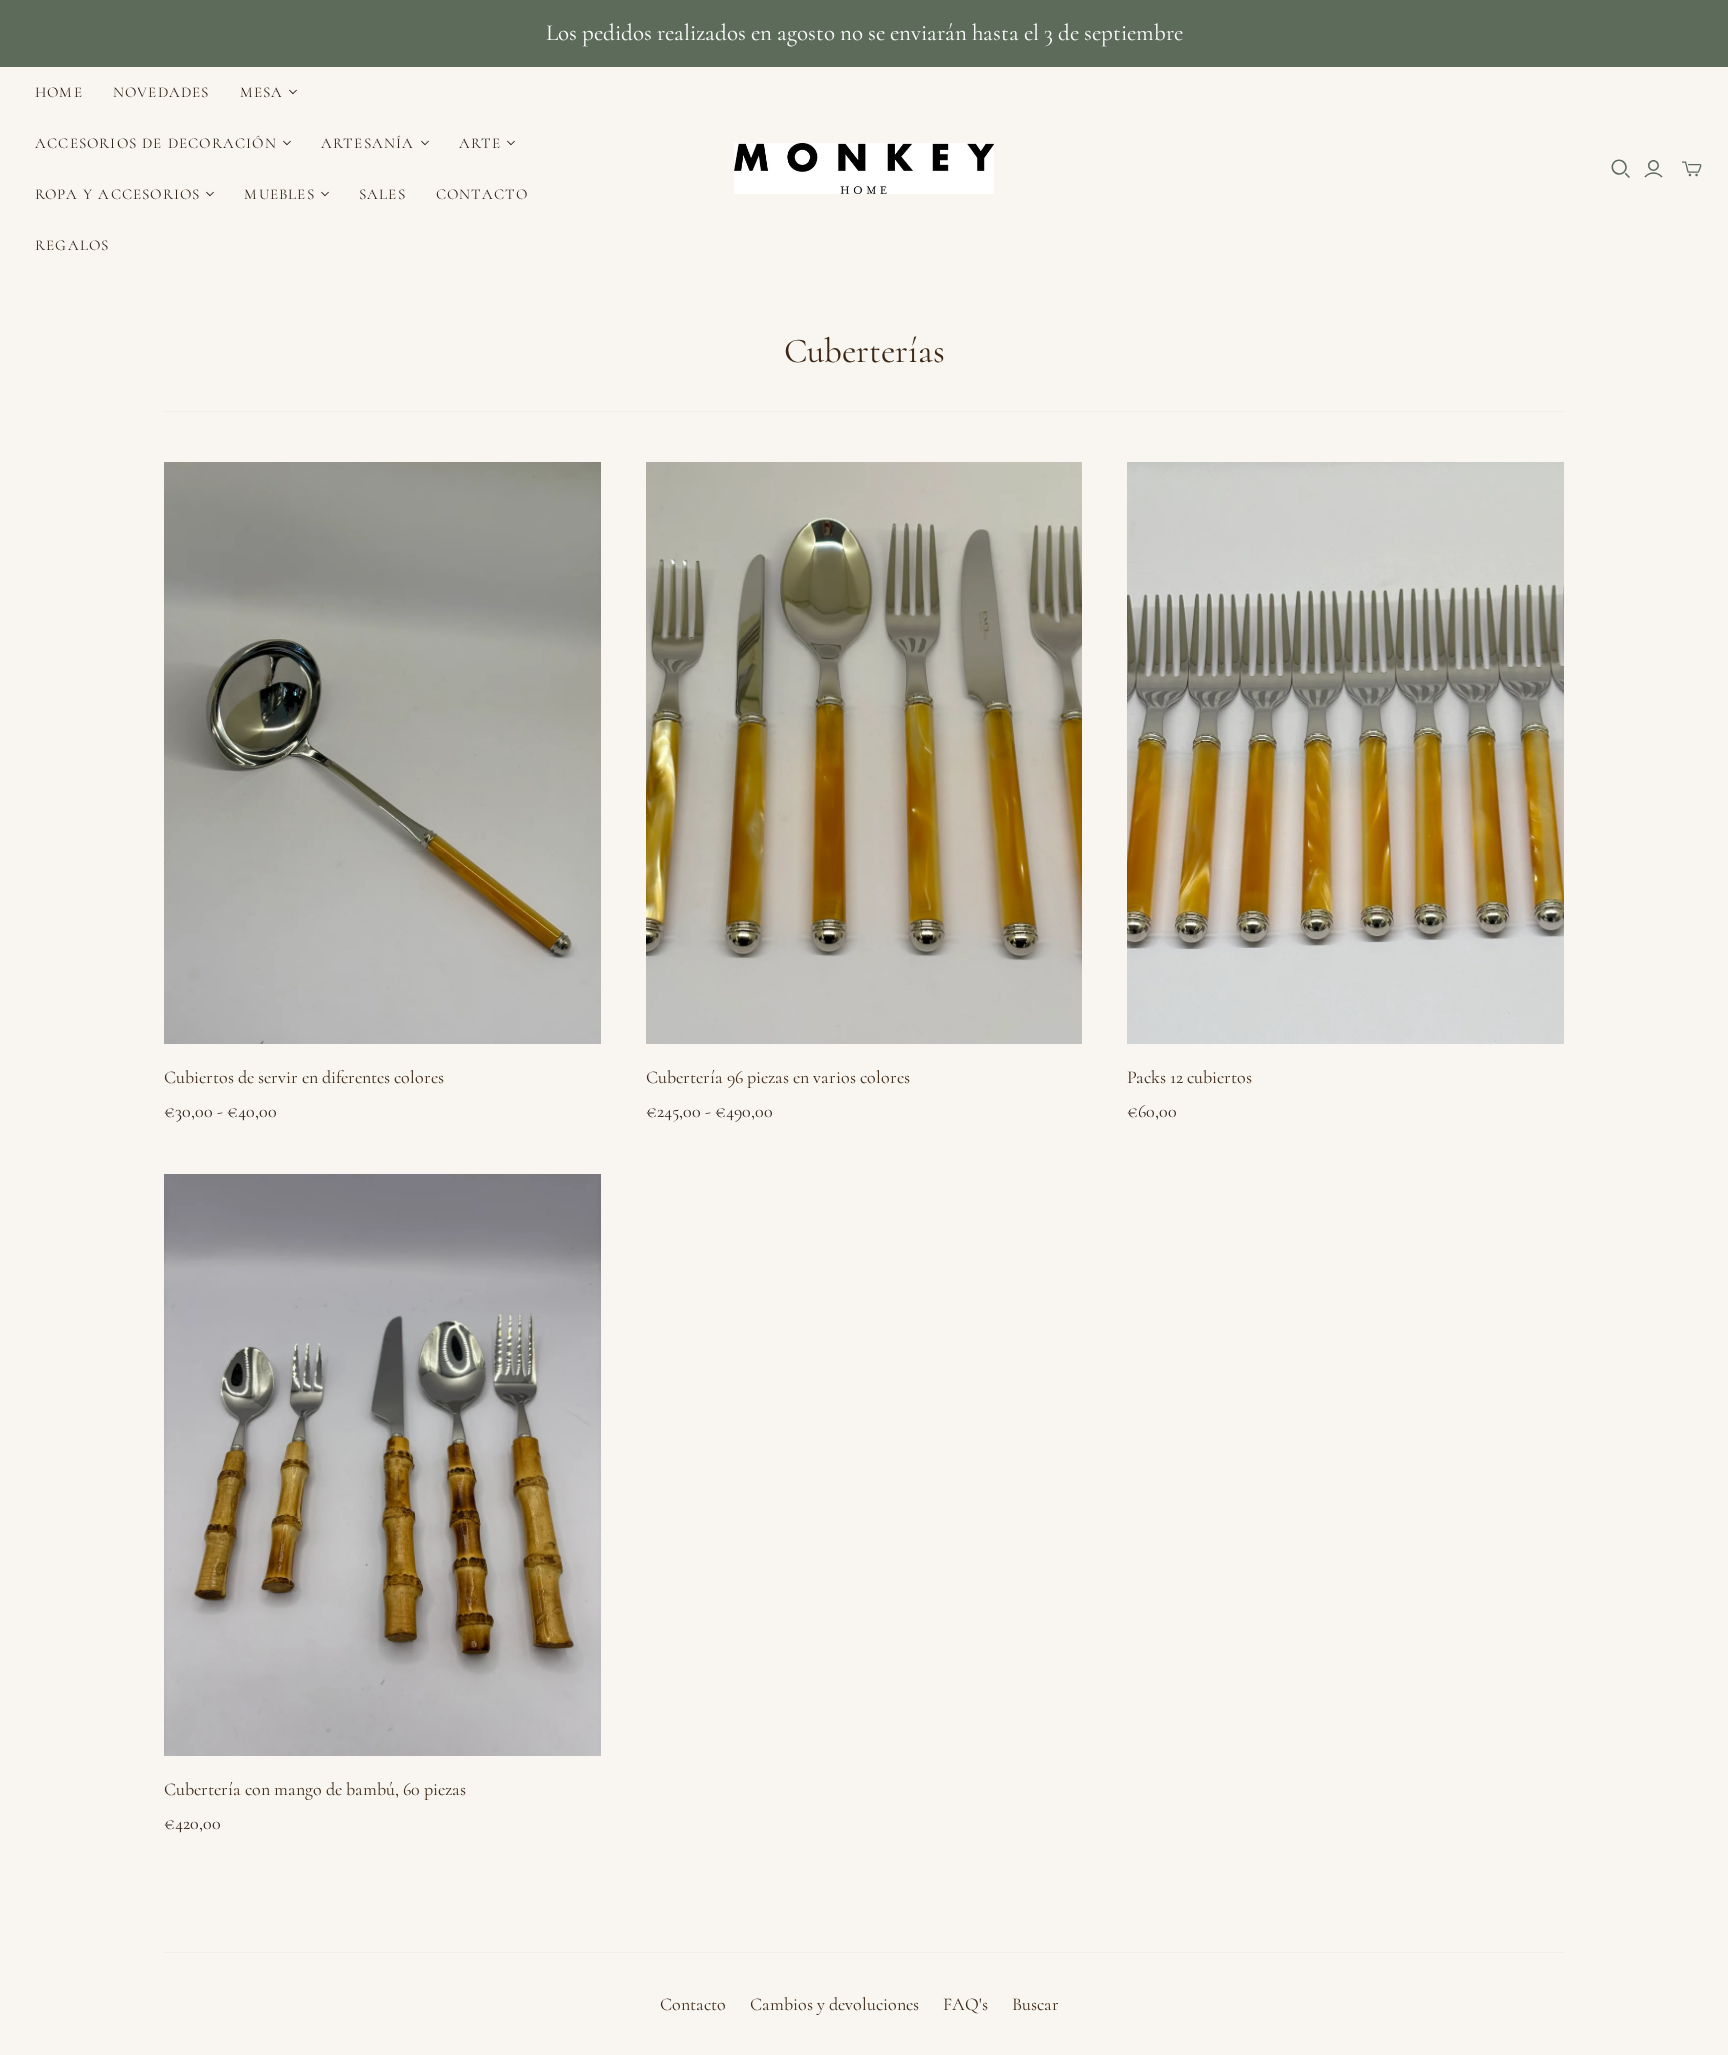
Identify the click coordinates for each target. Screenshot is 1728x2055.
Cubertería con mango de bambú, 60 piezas (315, 1789)
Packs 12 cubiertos (1189, 1077)
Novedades (161, 92)
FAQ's (965, 2004)
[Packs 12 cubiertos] (1345, 753)
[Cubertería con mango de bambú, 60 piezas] (382, 1465)
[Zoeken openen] (1621, 169)
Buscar (1035, 2004)
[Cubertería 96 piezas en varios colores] (864, 753)
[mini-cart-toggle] (1692, 169)
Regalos (72, 245)
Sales (382, 194)
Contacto (482, 194)
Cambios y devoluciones (834, 2004)
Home (59, 92)
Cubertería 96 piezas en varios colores (778, 1077)
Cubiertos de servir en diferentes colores (304, 1077)
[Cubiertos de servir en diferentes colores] (382, 753)
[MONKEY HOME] (864, 168)
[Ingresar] (1653, 169)
